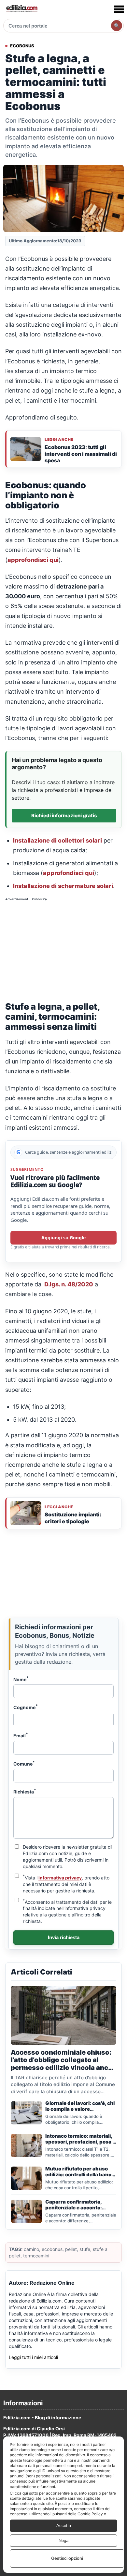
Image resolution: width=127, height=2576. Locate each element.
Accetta (64, 2526)
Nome (21, 1679)
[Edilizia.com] (21, 9)
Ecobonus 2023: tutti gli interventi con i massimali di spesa (81, 454)
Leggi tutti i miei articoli (33, 2357)
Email (21, 1735)
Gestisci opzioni (67, 2558)
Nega (63, 2540)
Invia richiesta (64, 1937)
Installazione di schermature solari (63, 886)
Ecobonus (22, 46)
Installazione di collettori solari (57, 840)
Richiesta (25, 1791)
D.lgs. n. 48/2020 (69, 1284)
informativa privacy (60, 1878)
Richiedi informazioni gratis (64, 815)
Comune (24, 1763)
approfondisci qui (33, 560)
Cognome (26, 1707)
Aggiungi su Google (63, 1238)
